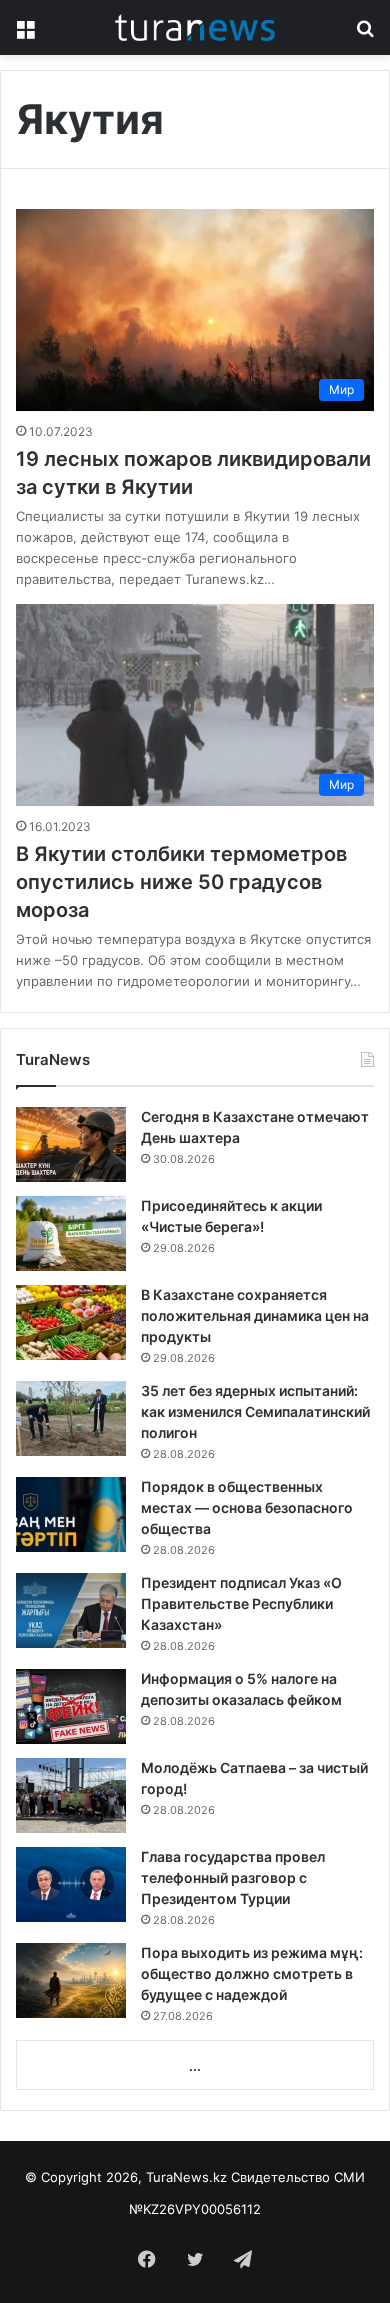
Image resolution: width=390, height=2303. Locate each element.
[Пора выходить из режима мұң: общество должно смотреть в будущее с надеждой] (71, 1980)
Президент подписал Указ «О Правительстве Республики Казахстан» (241, 1603)
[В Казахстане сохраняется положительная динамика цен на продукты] (71, 1322)
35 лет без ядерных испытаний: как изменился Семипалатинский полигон (255, 1411)
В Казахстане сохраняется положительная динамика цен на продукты (255, 1315)
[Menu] (25, 34)
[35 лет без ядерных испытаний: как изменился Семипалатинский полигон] (71, 1418)
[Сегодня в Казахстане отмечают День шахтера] (71, 1144)
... (195, 2066)
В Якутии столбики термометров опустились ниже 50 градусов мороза (181, 882)
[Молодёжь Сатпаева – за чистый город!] (71, 1795)
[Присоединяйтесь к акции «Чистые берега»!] (71, 1233)
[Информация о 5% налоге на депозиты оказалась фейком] (71, 1706)
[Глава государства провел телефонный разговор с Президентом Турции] (71, 1884)
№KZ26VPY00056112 (195, 2209)
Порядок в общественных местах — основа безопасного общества (247, 1507)
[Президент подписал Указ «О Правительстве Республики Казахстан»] (71, 1610)
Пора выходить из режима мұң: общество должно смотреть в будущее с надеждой (252, 1973)
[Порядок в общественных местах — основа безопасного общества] (71, 1514)
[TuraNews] (195, 27)
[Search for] (365, 34)
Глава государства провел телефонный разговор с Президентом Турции (233, 1877)
